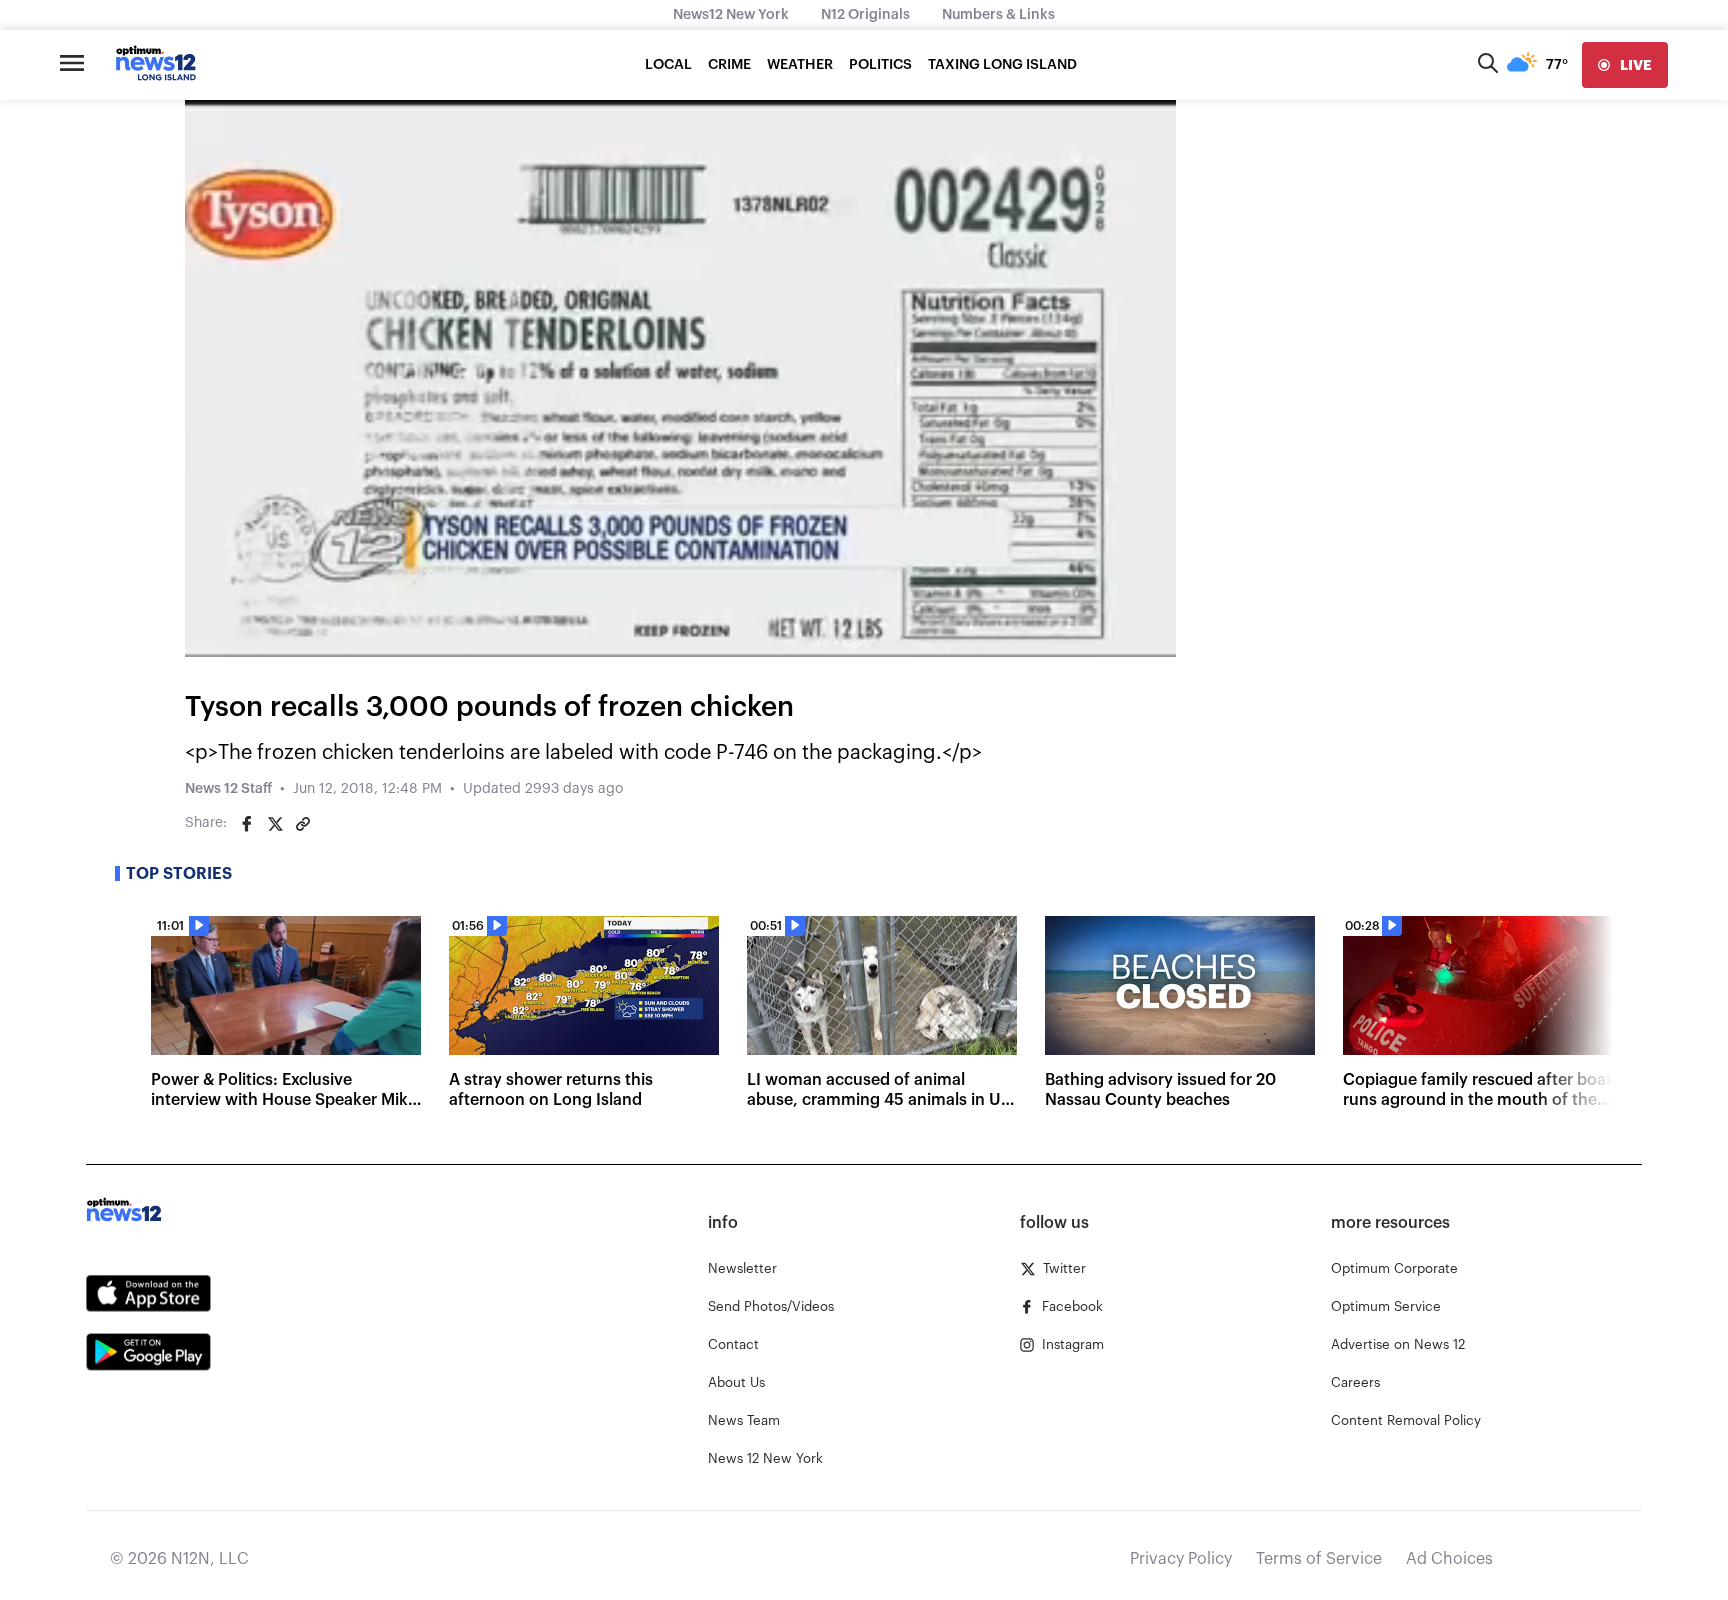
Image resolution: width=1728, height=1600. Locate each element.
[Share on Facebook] (247, 824)
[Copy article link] (303, 824)
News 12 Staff (228, 789)
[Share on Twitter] (275, 824)
